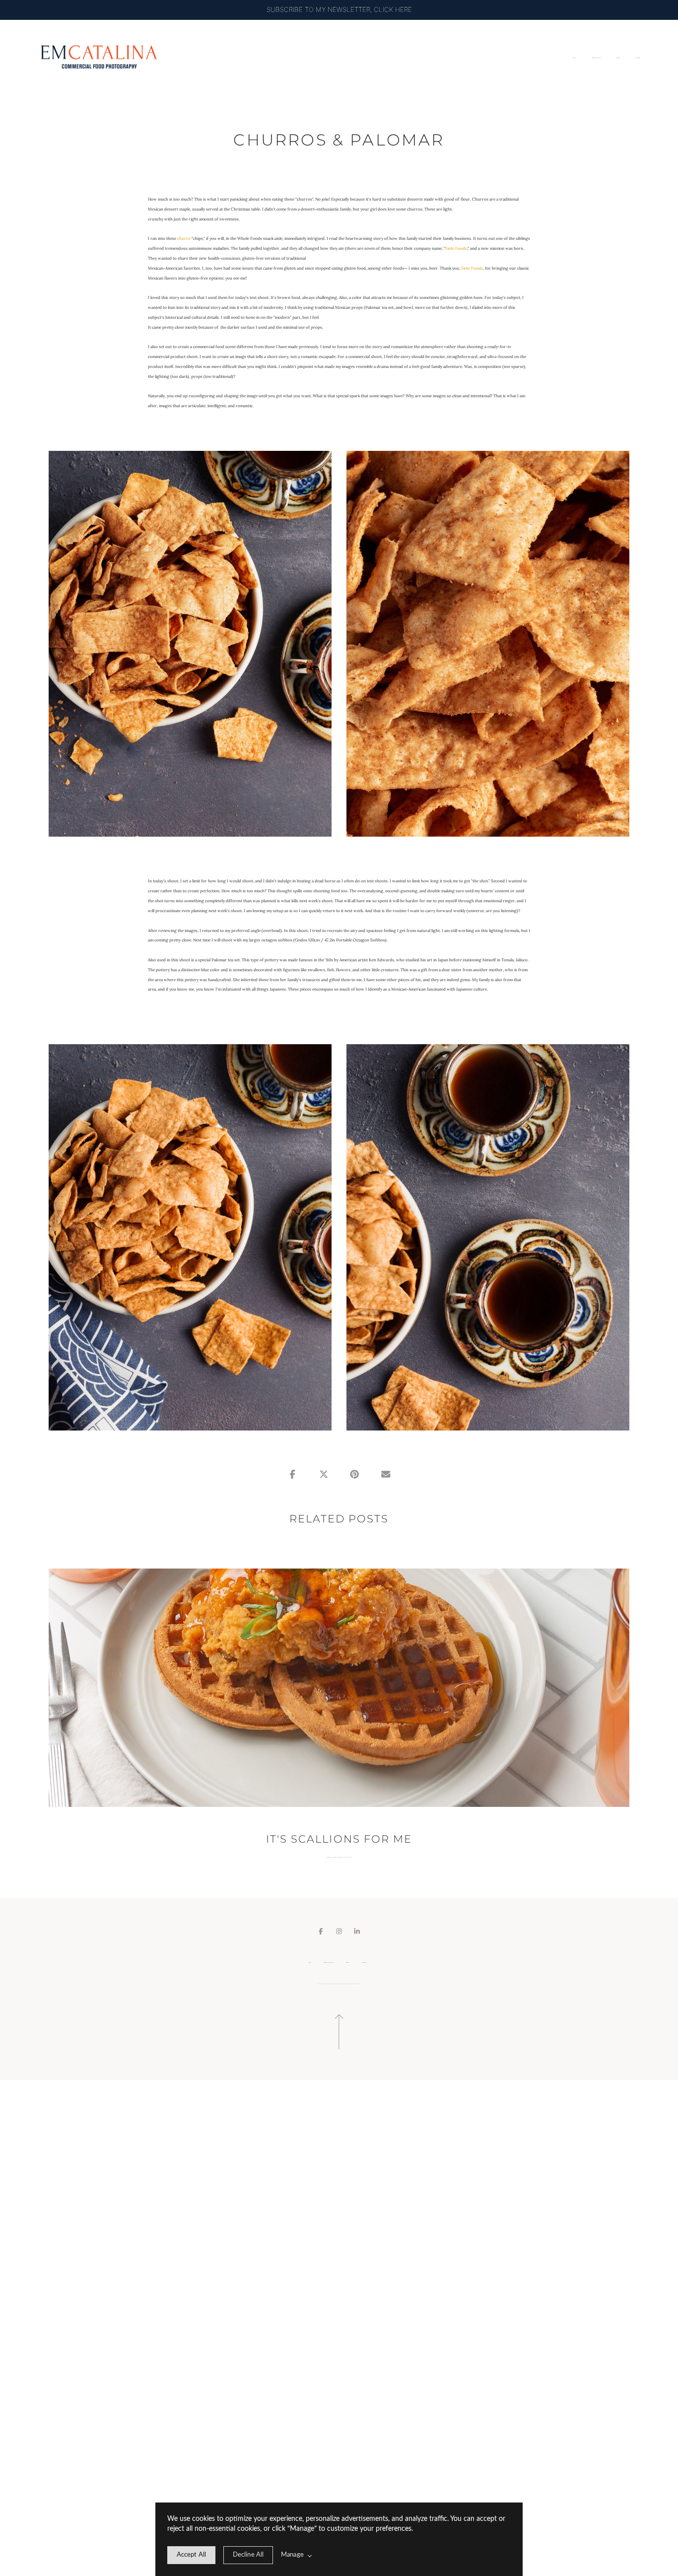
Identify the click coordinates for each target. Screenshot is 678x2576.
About (619, 58)
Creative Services (597, 58)
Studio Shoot (348, 1857)
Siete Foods (456, 248)
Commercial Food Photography (335, 1857)
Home (574, 58)
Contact (639, 58)
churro (184, 238)
